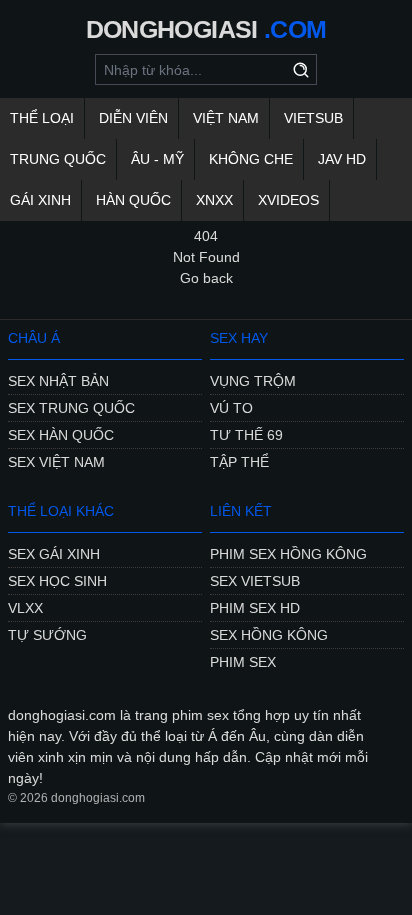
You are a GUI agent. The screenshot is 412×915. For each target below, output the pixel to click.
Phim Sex (243, 662)
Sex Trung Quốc (71, 408)
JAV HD (342, 159)
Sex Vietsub (255, 581)
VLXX (25, 608)
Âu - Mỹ (157, 159)
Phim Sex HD (255, 608)
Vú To (231, 408)
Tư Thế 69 (246, 435)
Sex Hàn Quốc (61, 435)
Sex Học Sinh (57, 581)
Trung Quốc (58, 159)
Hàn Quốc (133, 200)
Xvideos (288, 200)
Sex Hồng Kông (269, 635)
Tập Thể (239, 462)
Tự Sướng (47, 635)
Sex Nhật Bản (58, 381)
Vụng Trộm (253, 381)
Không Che (251, 159)
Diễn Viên (133, 118)
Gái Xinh (40, 200)
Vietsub (313, 118)
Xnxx (214, 200)
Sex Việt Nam (56, 462)
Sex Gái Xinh (54, 554)
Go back (206, 278)
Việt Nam (226, 118)
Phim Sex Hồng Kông (288, 554)
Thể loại (42, 118)
